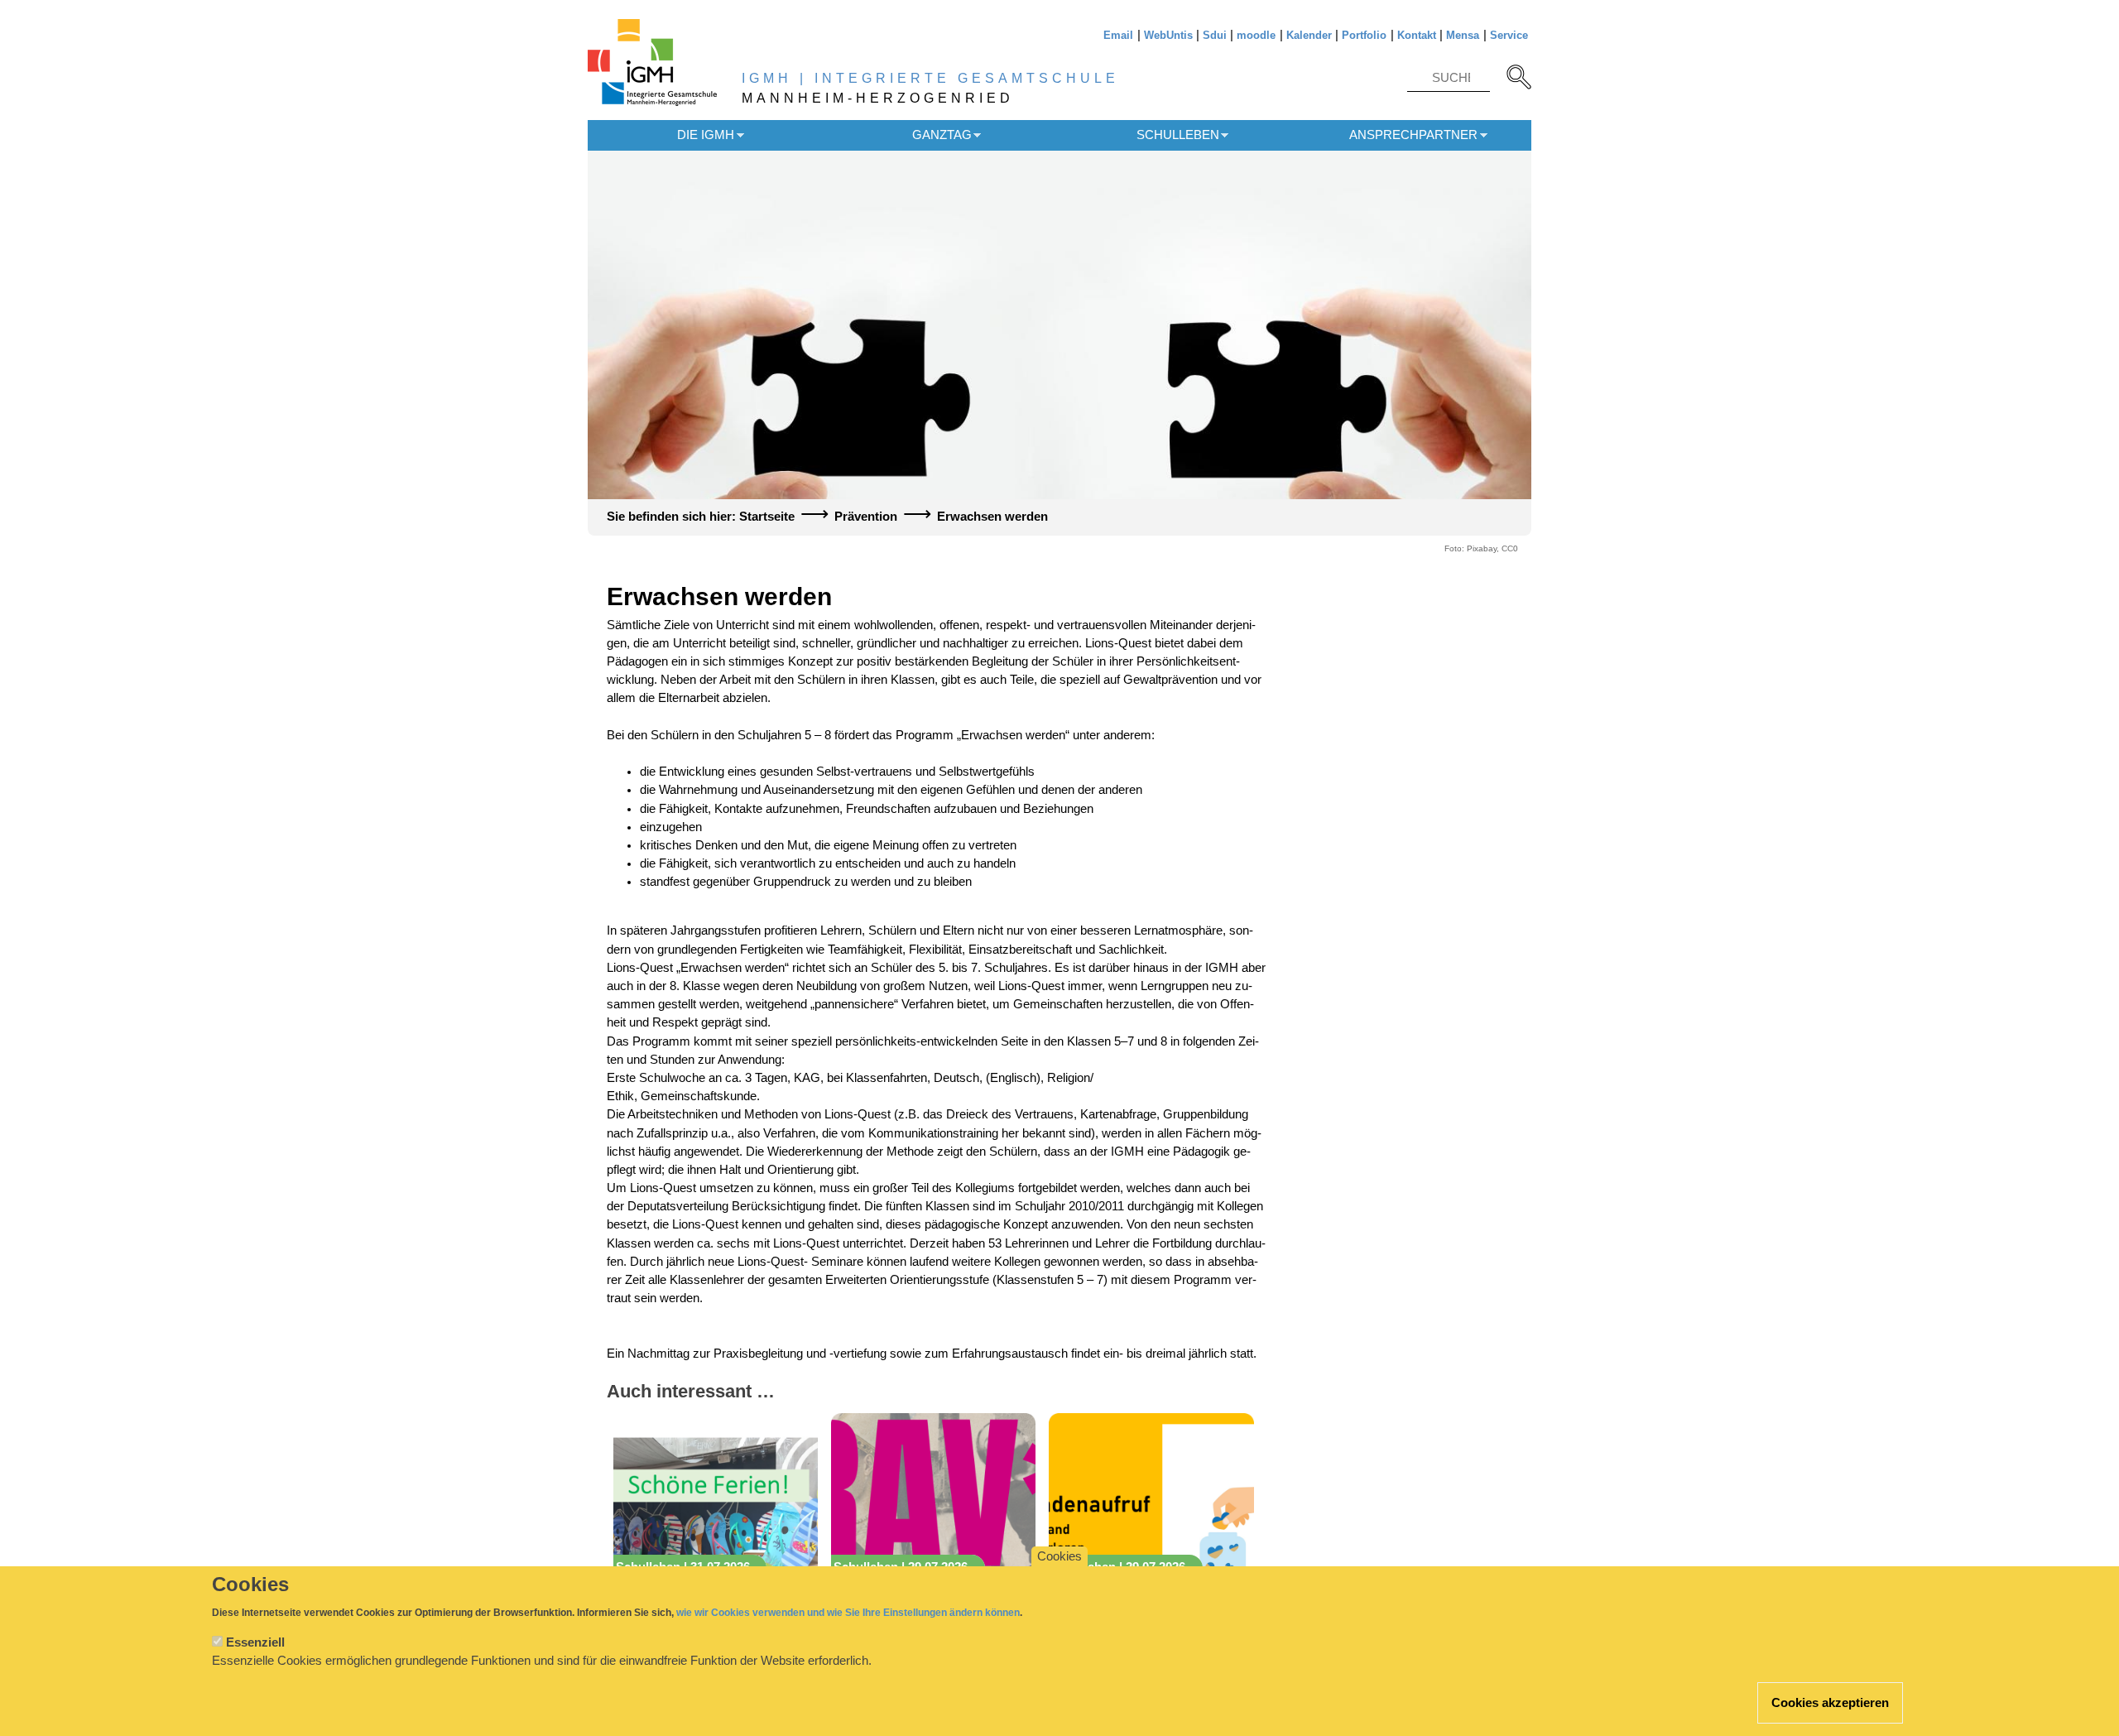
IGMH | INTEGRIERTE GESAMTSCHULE (930, 78)
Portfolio (1364, 35)
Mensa (1463, 35)
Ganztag (942, 135)
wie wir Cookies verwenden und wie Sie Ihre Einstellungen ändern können (848, 1613)
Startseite (767, 517)
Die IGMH (706, 135)
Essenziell (255, 1642)
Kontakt (1417, 35)
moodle (1256, 35)
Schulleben (1178, 135)
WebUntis (1168, 35)
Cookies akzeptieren (1830, 1703)
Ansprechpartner (1413, 135)
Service (1509, 35)
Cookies (1059, 1556)
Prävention (866, 517)
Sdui (1215, 35)
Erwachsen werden (992, 517)
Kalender (1309, 35)
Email (1118, 35)
